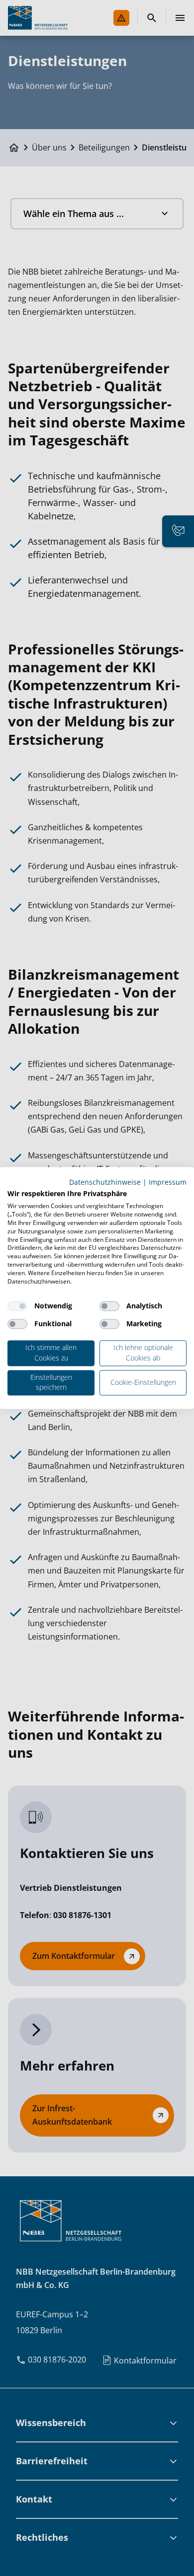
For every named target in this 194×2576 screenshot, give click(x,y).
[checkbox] (17, 1306)
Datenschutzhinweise (105, 1182)
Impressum (168, 1182)
